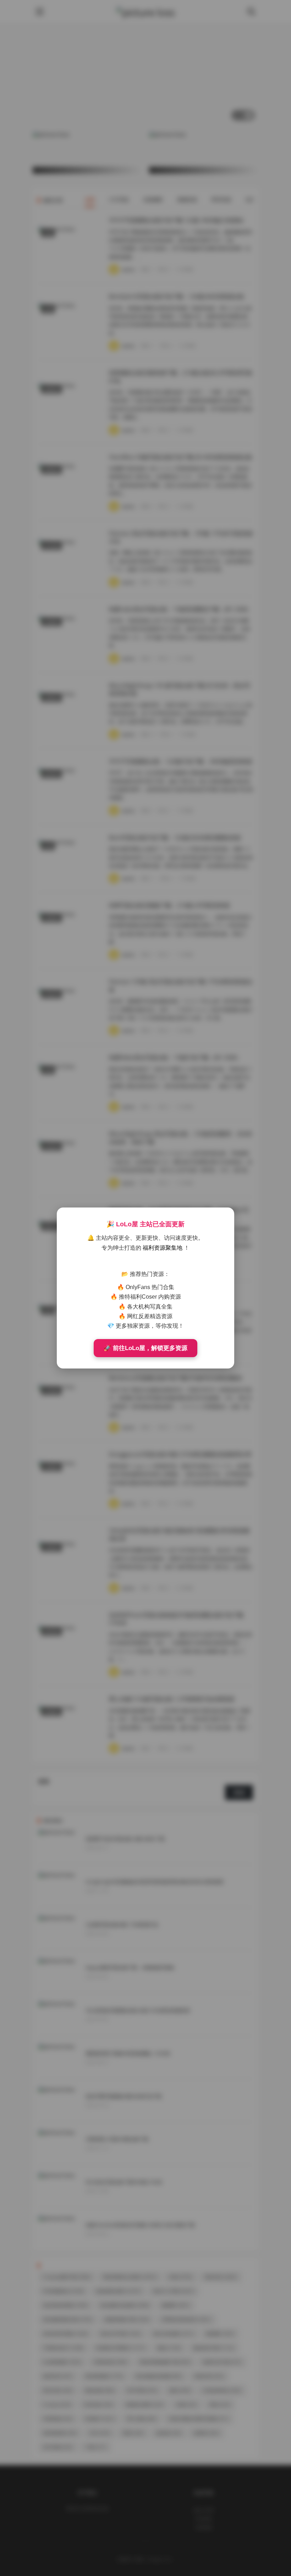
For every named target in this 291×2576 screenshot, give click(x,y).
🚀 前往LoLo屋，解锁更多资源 (145, 1348)
